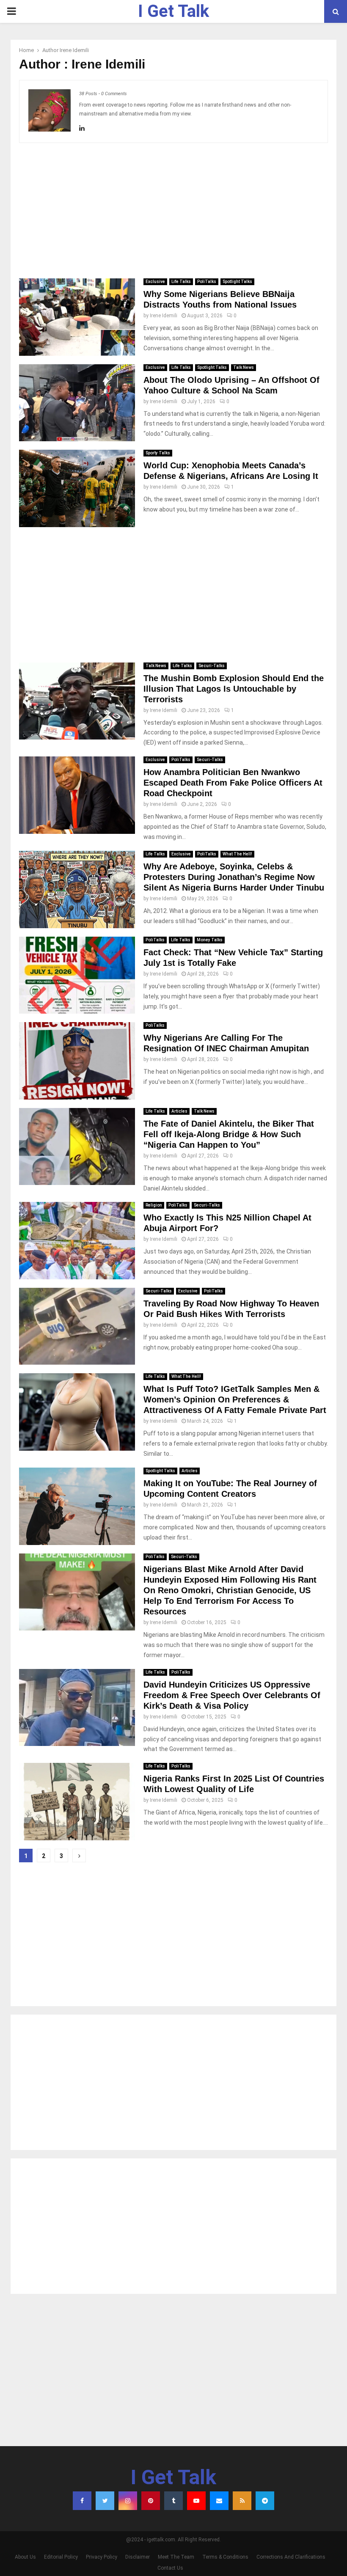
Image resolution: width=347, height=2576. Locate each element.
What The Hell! (237, 854)
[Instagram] (128, 2501)
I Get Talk (173, 11)
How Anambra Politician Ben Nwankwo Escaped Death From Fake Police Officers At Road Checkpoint (233, 783)
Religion (154, 1205)
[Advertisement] (173, 211)
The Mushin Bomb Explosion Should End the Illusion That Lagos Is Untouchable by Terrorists (234, 689)
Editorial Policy (61, 2557)
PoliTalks (207, 282)
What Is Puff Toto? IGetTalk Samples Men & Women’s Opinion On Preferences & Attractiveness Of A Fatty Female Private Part (235, 1399)
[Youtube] (196, 2501)
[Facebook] (82, 2501)
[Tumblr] (173, 2501)
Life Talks (181, 282)
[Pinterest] (151, 2501)
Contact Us (170, 2568)
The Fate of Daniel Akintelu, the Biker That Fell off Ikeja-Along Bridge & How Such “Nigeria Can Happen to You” (229, 1134)
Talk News (244, 367)
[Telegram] (265, 2501)
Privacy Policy (102, 2557)
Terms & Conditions (225, 2557)
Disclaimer (138, 2557)
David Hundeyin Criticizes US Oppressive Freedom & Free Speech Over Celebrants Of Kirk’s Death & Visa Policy (232, 1695)
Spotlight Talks (237, 282)
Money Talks (210, 940)
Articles (179, 1111)
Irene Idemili (74, 50)
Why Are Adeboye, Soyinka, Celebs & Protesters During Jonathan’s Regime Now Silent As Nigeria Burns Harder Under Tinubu (234, 877)
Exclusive (155, 282)
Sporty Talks (158, 453)
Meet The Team (176, 2557)
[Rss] (242, 2501)
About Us (25, 2557)
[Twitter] (105, 2501)
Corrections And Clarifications (291, 2557)
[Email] (219, 2501)
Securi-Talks (212, 666)
